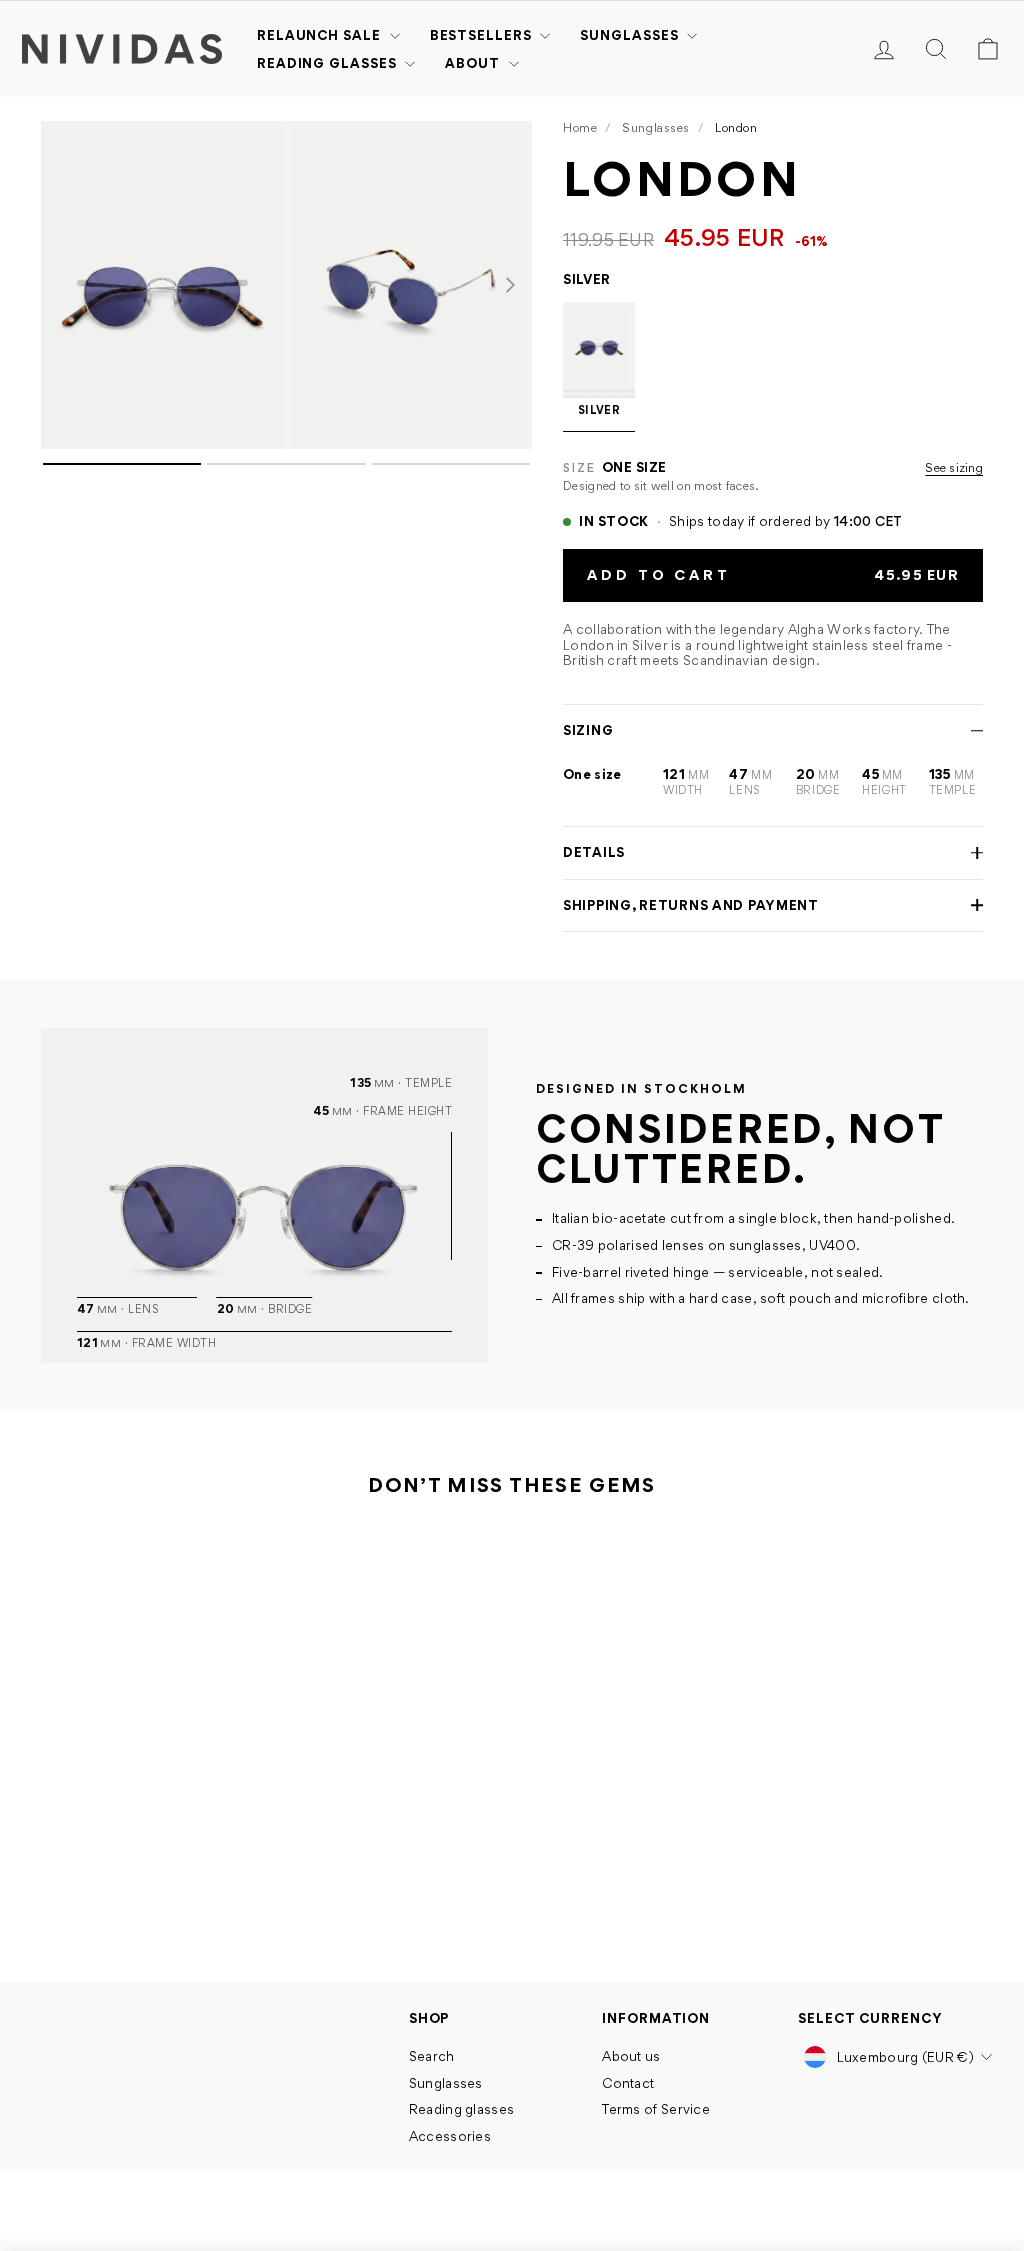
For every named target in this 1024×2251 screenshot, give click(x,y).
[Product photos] (286, 526)
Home (580, 127)
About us (631, 2056)
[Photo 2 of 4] (412, 285)
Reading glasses (328, 63)
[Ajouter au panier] (225, 1824)
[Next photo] (510, 285)
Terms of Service (656, 2109)
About (474, 63)
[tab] (122, 464)
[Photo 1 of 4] (162, 285)
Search (432, 2056)
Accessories (450, 2136)
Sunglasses (631, 35)
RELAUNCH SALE (321, 35)
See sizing (954, 468)
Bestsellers (483, 35)
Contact (628, 2083)
